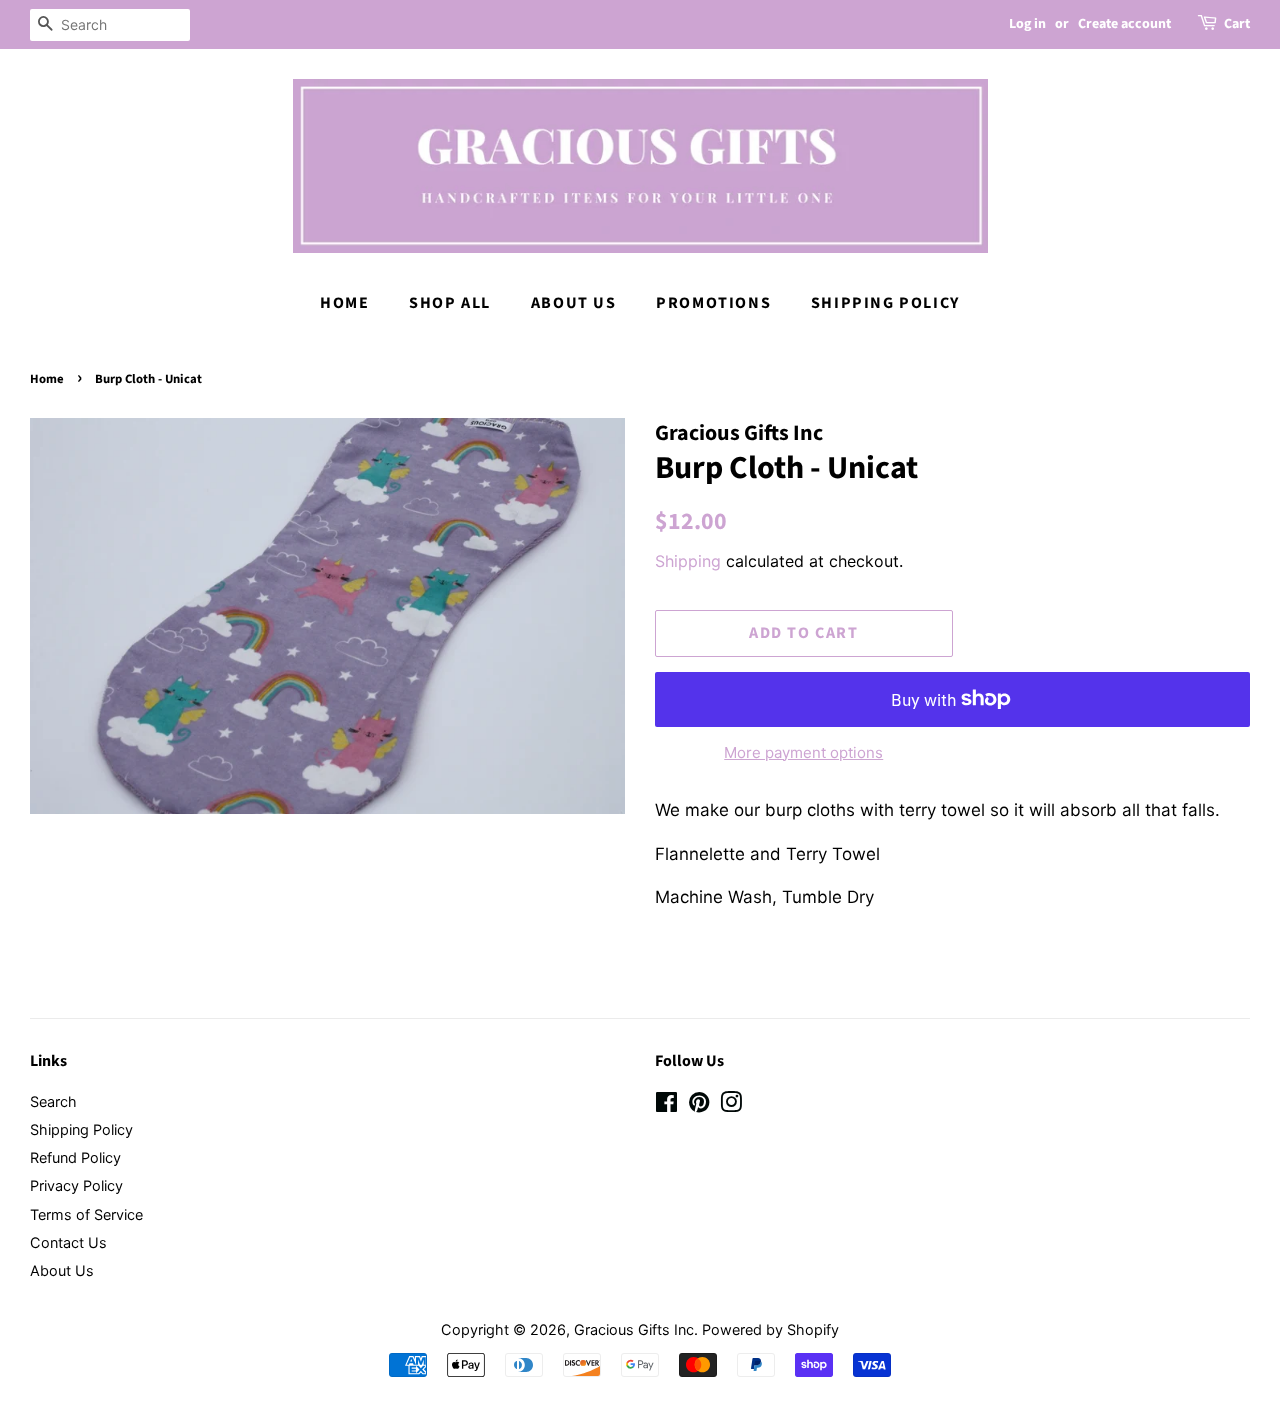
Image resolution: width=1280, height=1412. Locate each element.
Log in (1027, 24)
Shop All (450, 303)
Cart (1237, 24)
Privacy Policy (76, 1185)
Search (53, 1101)
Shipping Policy (885, 303)
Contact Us (68, 1242)
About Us (574, 303)
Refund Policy (75, 1157)
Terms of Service (86, 1214)
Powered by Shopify (770, 1329)
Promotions (713, 303)
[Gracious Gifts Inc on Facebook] (666, 1105)
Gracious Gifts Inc (634, 1329)
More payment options (803, 752)
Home (344, 303)
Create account (1124, 24)
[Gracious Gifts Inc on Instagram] (731, 1105)
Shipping (688, 561)
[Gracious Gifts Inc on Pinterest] (699, 1105)
